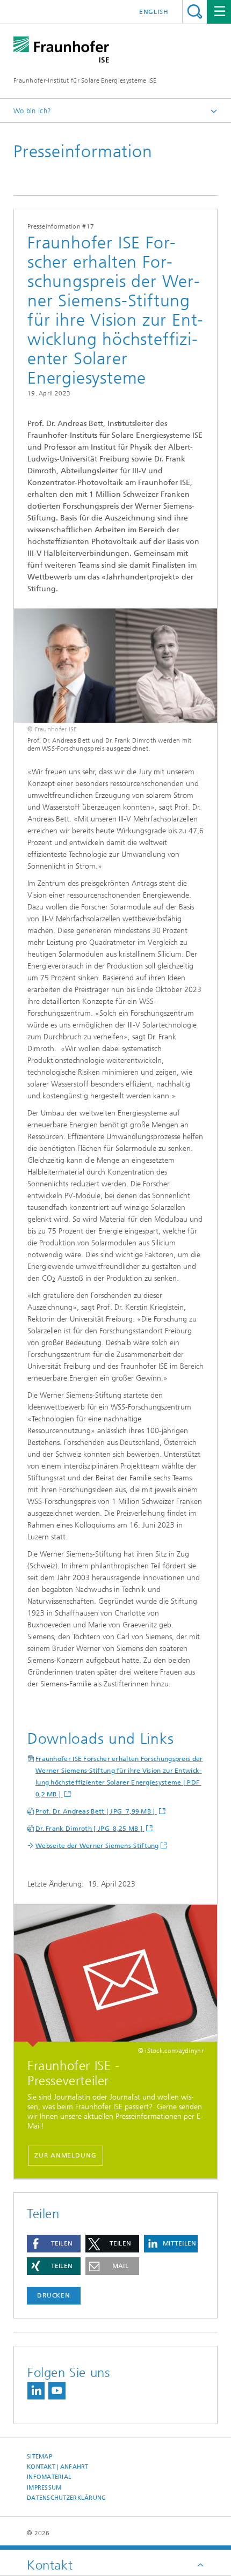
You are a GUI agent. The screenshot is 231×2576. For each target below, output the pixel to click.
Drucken (54, 2295)
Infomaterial (49, 2477)
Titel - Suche (195, 12)
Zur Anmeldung (66, 2155)
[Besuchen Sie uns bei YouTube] (57, 2391)
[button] (54, 2244)
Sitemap (39, 2457)
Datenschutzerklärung (67, 2498)
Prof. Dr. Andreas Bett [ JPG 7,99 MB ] (96, 1811)
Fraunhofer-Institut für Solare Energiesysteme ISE (85, 80)
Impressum (44, 2488)
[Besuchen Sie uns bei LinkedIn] (36, 2391)
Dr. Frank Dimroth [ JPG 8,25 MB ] (90, 1829)
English (154, 12)
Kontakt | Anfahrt (58, 2467)
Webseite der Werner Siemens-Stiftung (97, 1846)
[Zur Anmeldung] (115, 1976)
